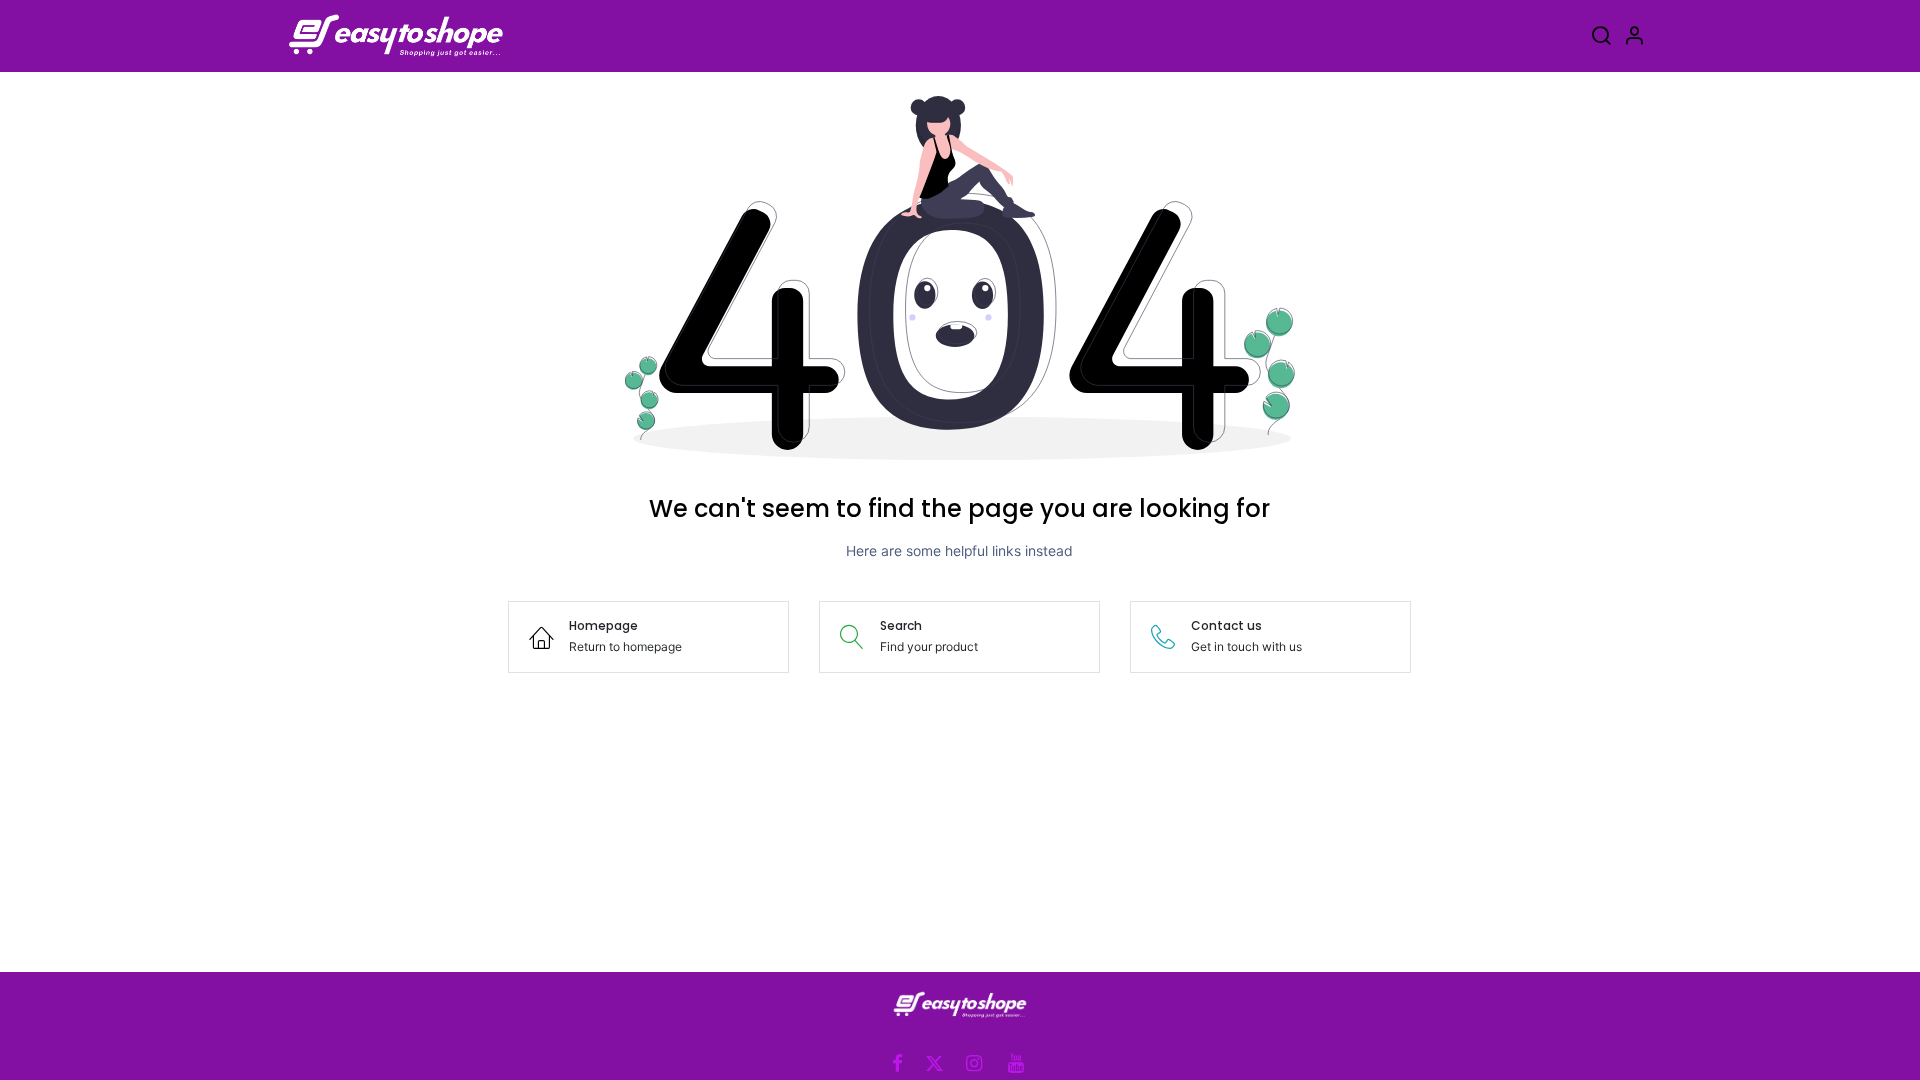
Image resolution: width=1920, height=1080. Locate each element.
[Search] (1601, 38)
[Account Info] (1634, 38)
